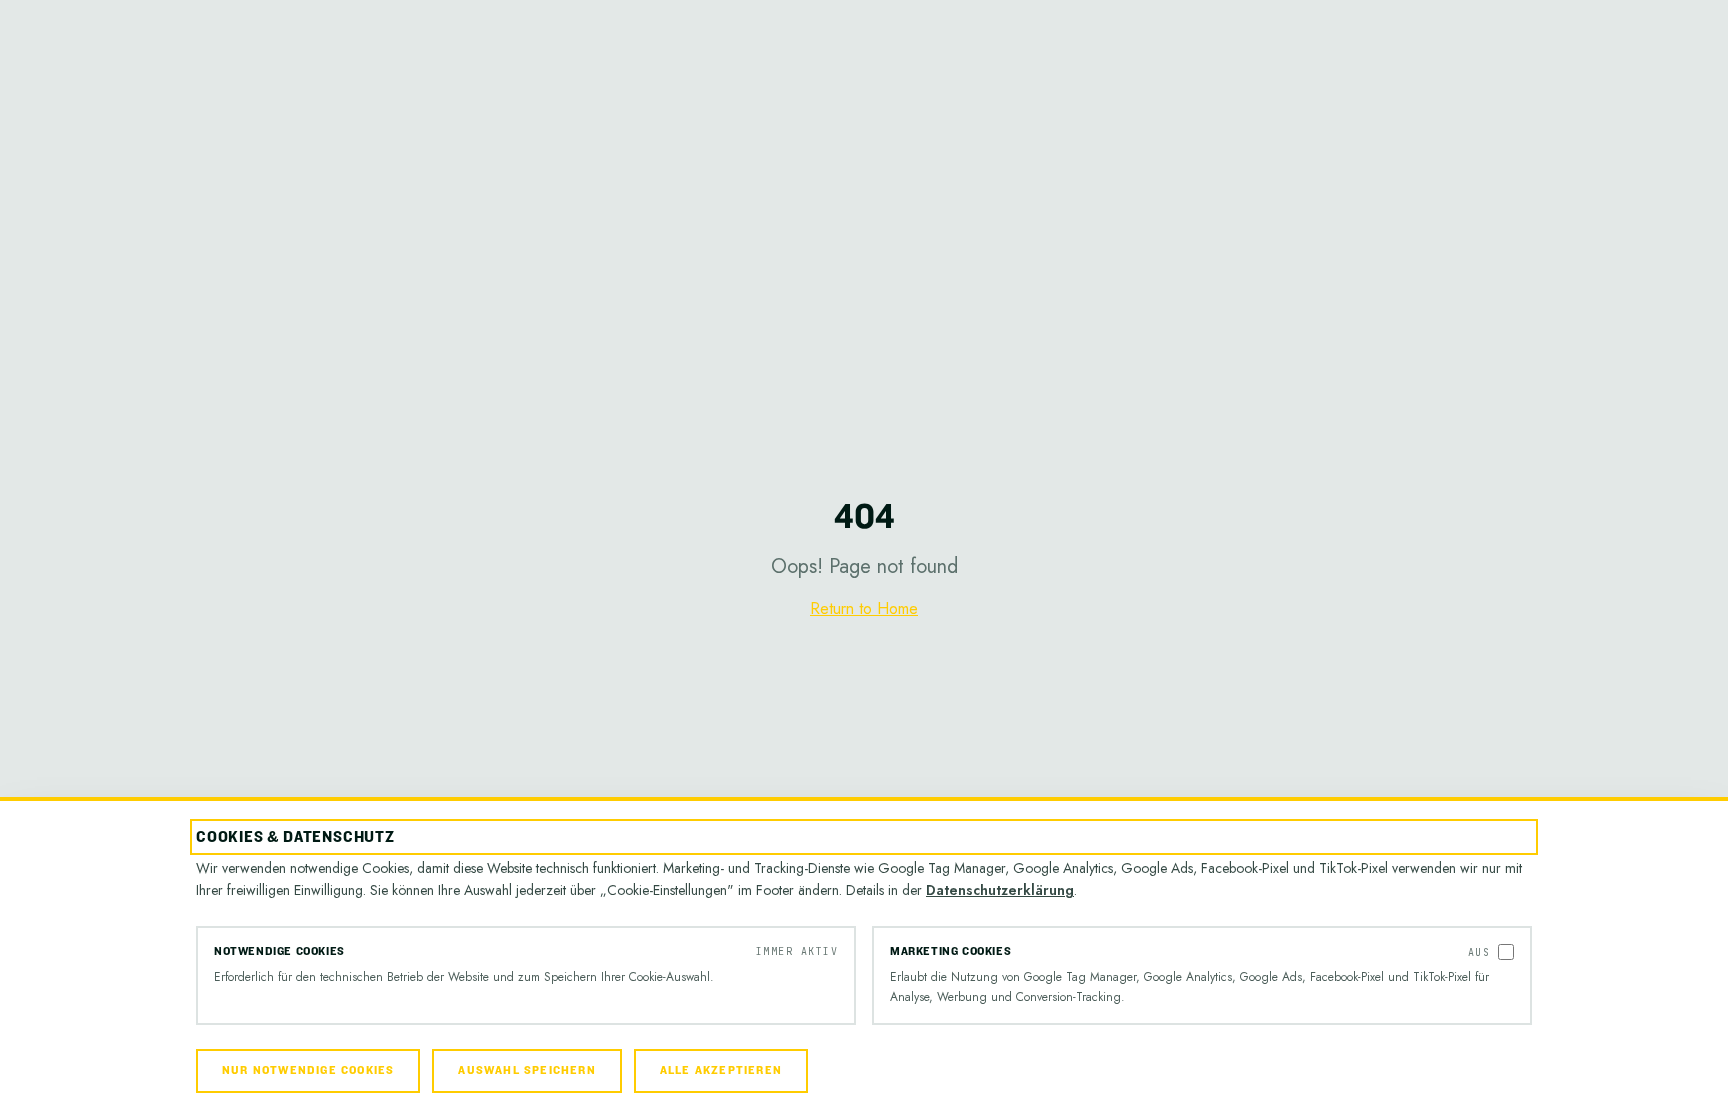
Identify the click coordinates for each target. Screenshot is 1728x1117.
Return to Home (864, 608)
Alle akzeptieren (721, 1070)
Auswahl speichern (526, 1070)
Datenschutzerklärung (1000, 890)
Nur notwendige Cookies (308, 1070)
